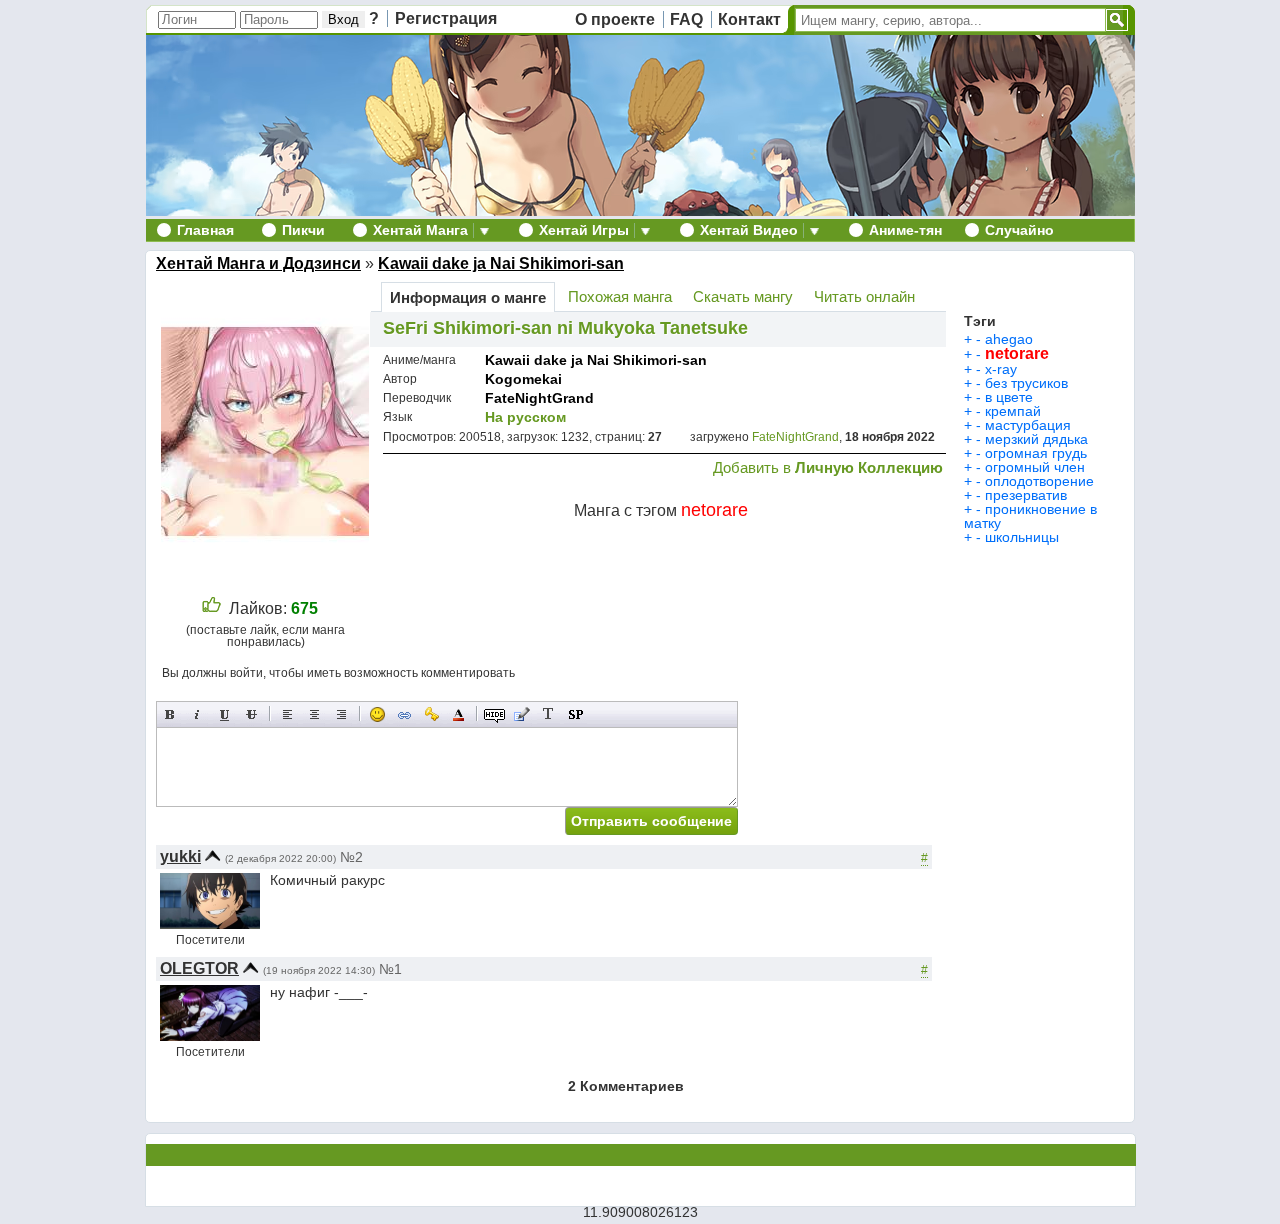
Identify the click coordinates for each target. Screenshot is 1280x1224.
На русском (525, 417)
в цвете (1009, 397)
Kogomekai (523, 379)
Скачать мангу (743, 296)
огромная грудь (1036, 453)
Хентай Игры (584, 230)
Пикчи (303, 230)
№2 (351, 857)
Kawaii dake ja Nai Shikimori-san (501, 263)
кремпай (1013, 411)
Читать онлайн (864, 296)
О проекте (615, 19)
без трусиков (1026, 383)
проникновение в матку (1030, 516)
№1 (390, 969)
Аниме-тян (905, 230)
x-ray (1001, 369)
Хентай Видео (749, 230)
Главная (205, 230)
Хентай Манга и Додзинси (258, 263)
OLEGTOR (199, 968)
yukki (180, 856)
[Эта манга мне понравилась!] (211, 608)
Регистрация (446, 18)
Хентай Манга (420, 230)
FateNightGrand (539, 398)
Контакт (749, 19)
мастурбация (1028, 425)
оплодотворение (1039, 481)
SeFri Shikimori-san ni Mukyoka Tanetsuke (565, 328)
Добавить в (828, 467)
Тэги (980, 321)
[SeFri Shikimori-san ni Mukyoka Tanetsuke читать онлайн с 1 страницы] (267, 571)
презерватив (1026, 495)
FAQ (686, 19)
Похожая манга (620, 296)
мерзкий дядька (1036, 439)
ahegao (1009, 339)
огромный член (1035, 467)
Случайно (1019, 230)
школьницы (1022, 537)
